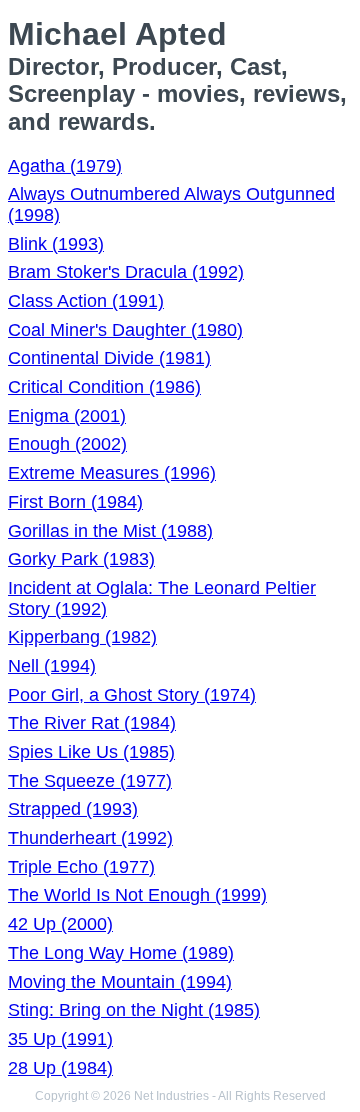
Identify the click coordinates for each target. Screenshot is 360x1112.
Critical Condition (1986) (104, 387)
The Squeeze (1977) (90, 781)
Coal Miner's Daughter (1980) (125, 330)
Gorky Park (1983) (81, 559)
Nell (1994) (52, 666)
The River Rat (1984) (92, 723)
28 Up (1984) (60, 1068)
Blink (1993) (56, 244)
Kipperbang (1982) (82, 637)
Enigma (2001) (67, 416)
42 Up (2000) (60, 924)
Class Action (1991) (86, 301)
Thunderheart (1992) (90, 838)
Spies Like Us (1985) (91, 752)
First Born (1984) (75, 502)
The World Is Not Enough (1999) (137, 895)
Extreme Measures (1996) (112, 473)
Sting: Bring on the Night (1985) (134, 1010)
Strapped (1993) (73, 809)
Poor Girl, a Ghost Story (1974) (132, 695)
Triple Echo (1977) (81, 867)
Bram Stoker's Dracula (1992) (126, 272)
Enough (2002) (67, 444)
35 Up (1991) (60, 1039)
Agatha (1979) (65, 166)
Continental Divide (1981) (109, 358)
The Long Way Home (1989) (121, 953)
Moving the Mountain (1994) (120, 982)
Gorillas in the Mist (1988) (110, 531)
